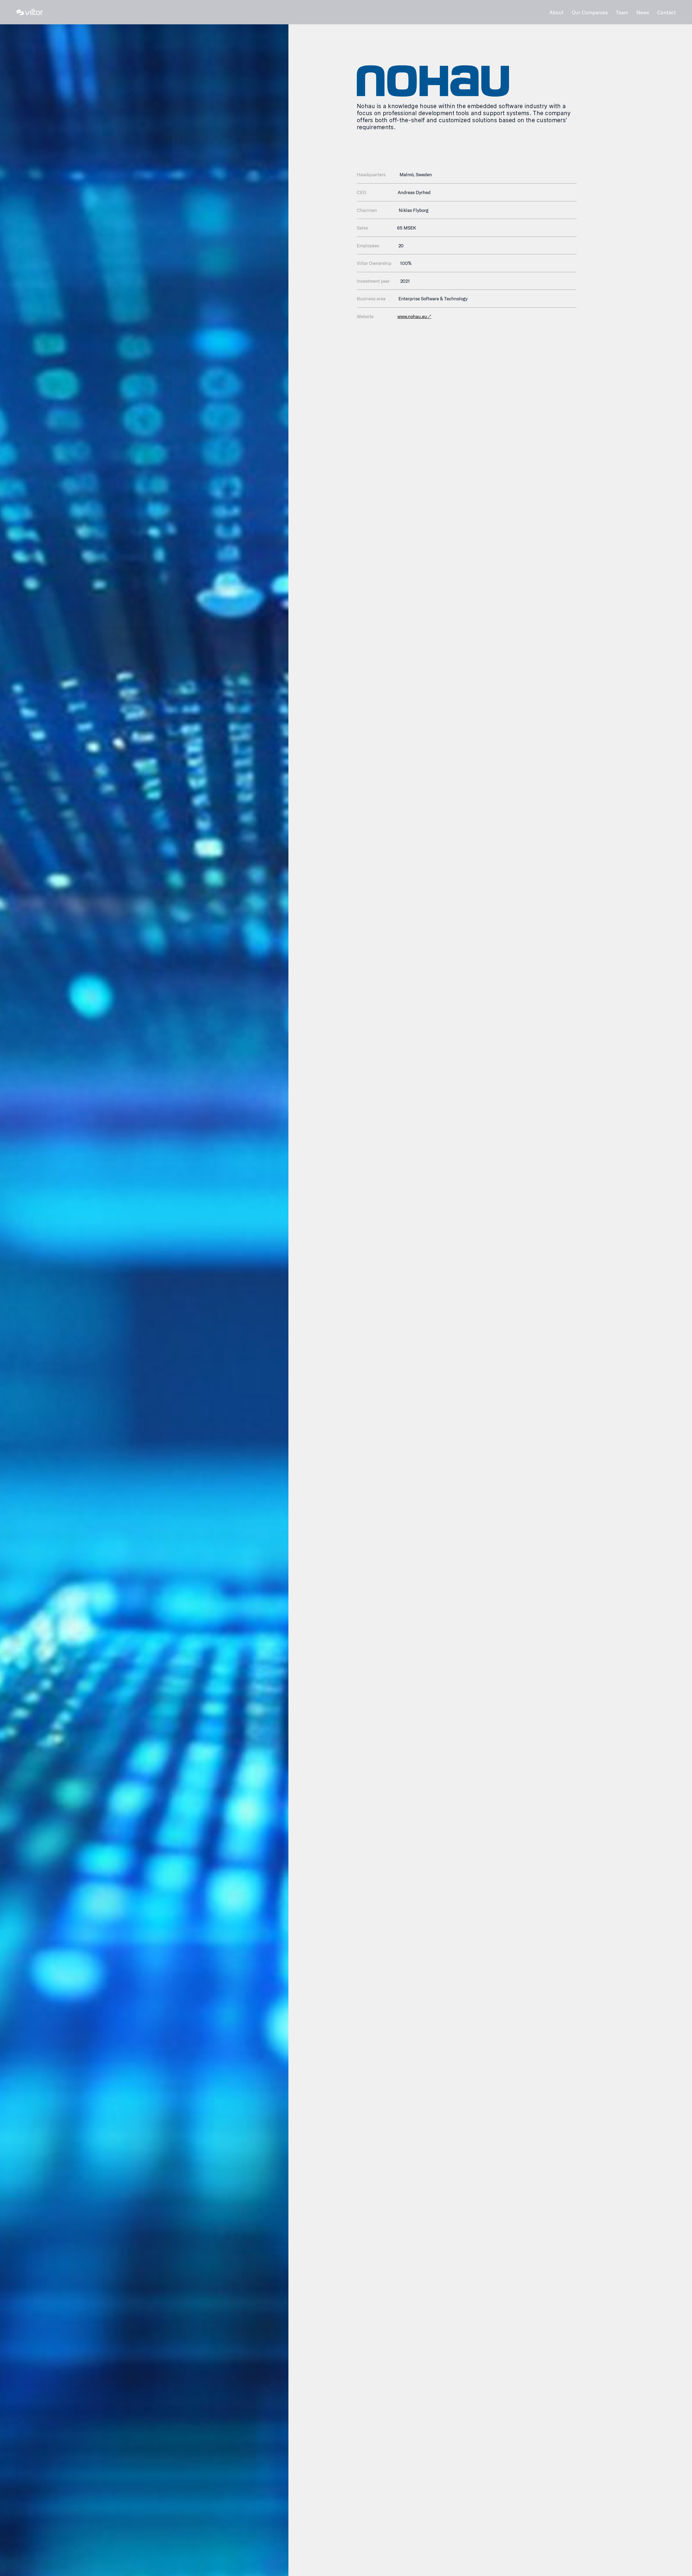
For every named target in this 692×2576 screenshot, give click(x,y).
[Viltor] (30, 12)
